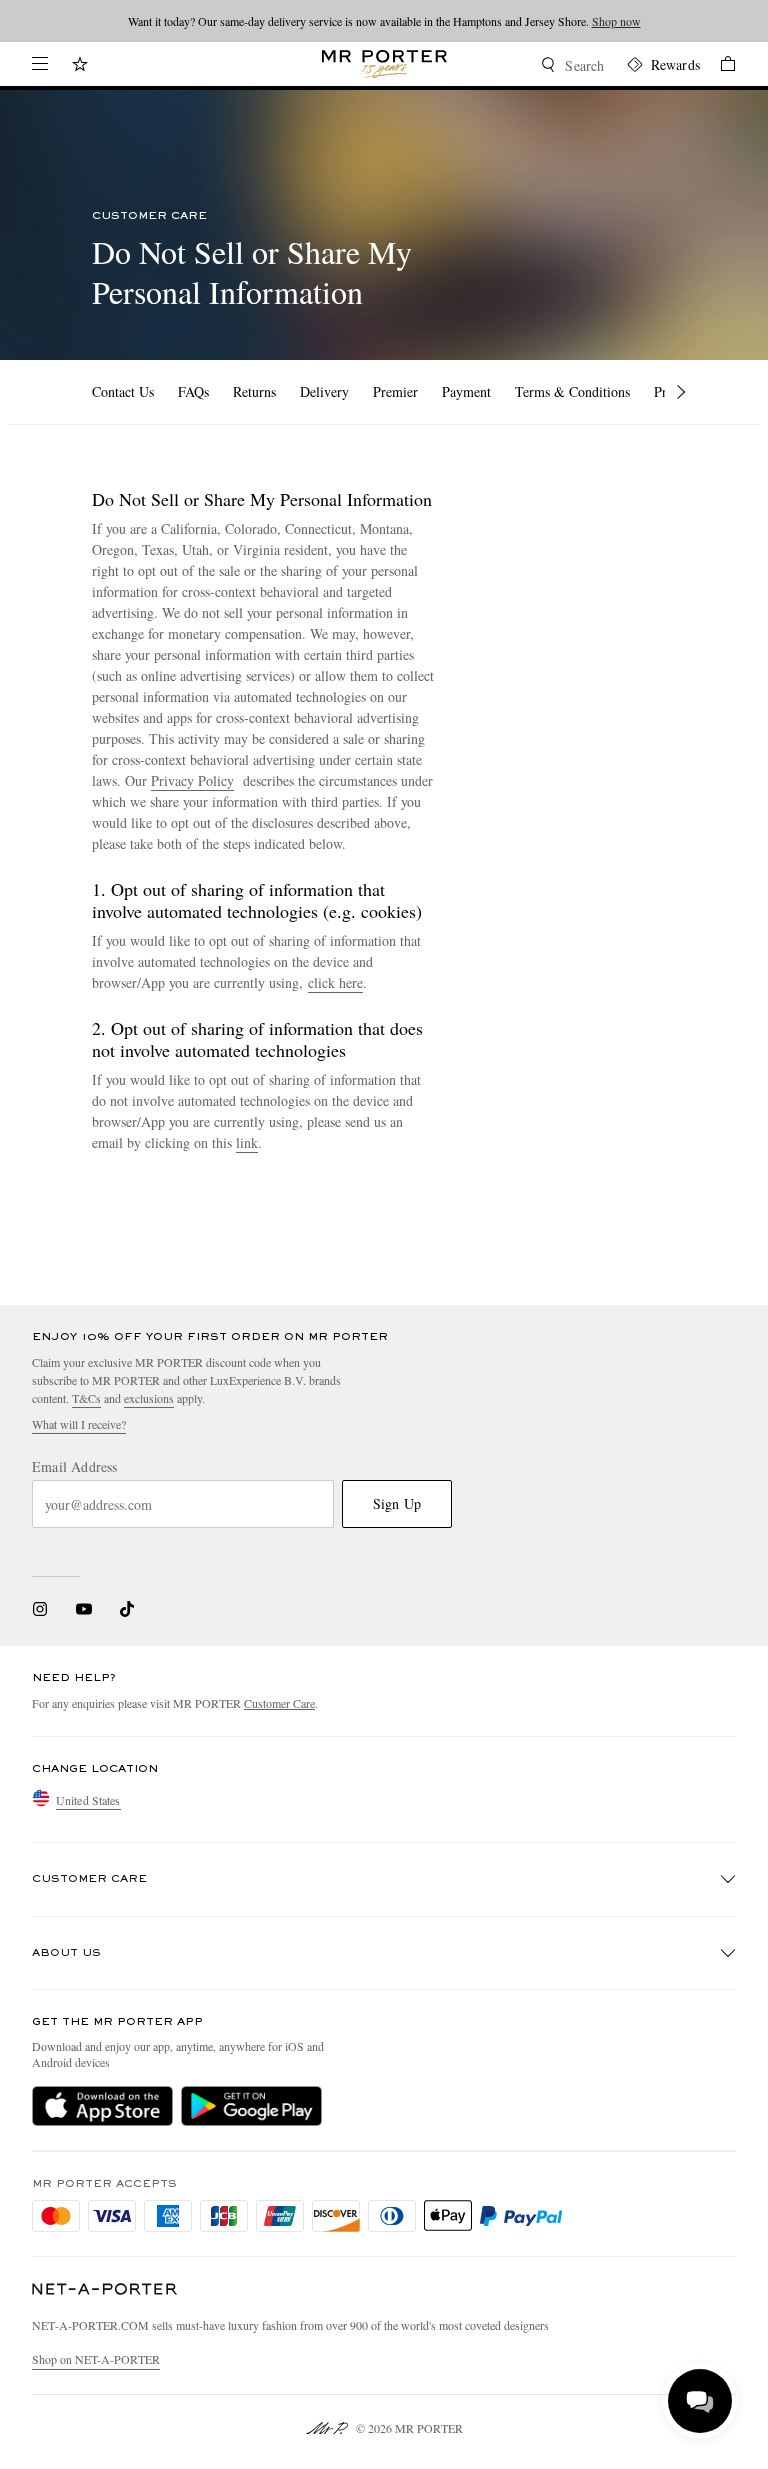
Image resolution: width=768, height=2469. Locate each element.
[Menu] (40, 64)
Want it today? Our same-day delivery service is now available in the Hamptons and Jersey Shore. (384, 21)
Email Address (75, 1467)
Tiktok (127, 1609)
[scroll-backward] (75, 392)
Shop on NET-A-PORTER (96, 2359)
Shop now (616, 21)
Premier (395, 391)
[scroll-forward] (681, 392)
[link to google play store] (251, 2106)
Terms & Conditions (572, 391)
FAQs (193, 391)
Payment (466, 391)
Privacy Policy (192, 780)
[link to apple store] (102, 2106)
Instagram (40, 1609)
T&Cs (86, 1398)
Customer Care (279, 1703)
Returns (254, 391)
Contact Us (123, 391)
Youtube (83, 1609)
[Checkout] (718, 66)
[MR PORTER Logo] (105, 2289)
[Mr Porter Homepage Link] (384, 64)
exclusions (149, 1398)
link (247, 1142)
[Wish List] (80, 66)
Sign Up (397, 1503)
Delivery (324, 391)
